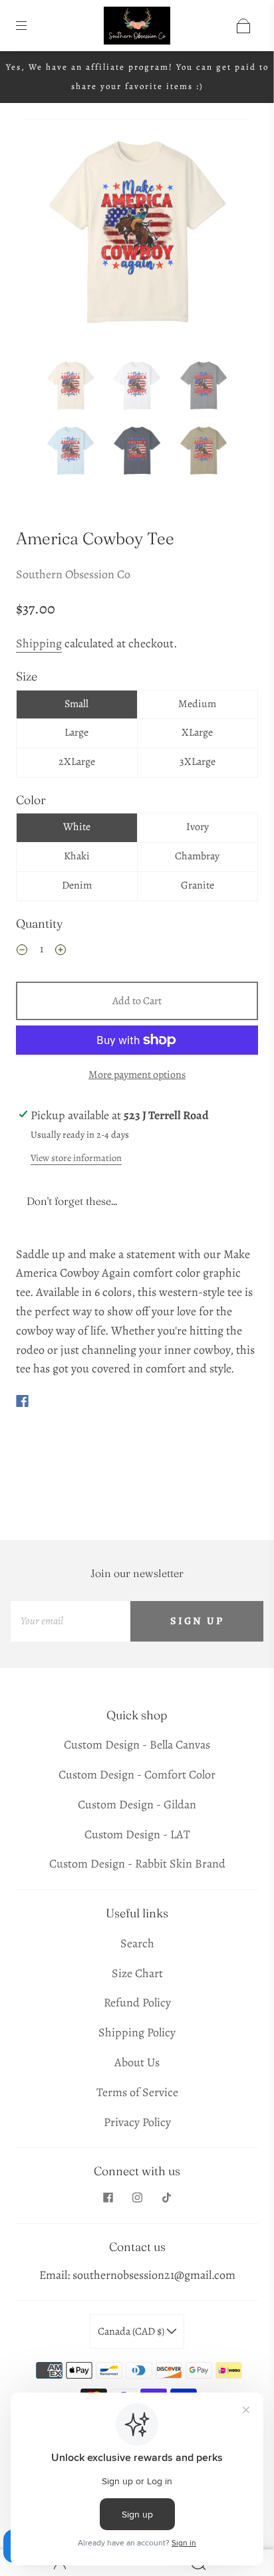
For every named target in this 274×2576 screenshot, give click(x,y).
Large (76, 732)
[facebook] (108, 2198)
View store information (76, 1158)
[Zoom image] (137, 235)
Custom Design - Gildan (137, 1804)
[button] (47, 235)
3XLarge (198, 762)
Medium (197, 704)
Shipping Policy (137, 2032)
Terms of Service (137, 2092)
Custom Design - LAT (137, 1834)
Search (137, 1943)
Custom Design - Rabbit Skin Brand (137, 1864)
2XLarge (77, 762)
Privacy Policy (137, 2122)
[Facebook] (22, 1401)
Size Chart (137, 1973)
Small (76, 704)
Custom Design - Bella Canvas (137, 1745)
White (77, 827)
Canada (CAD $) (132, 2331)
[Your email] (70, 1621)
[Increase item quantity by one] (61, 951)
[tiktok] (166, 2198)
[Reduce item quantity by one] (22, 951)
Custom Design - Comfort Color (137, 1774)
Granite (198, 885)
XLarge (197, 732)
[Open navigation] (31, 26)
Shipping (39, 643)
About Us (137, 2062)
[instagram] (137, 2198)
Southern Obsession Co (73, 574)
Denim (77, 885)
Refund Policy (137, 2002)
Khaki (77, 856)
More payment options (137, 1075)
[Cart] (243, 26)
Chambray (197, 856)
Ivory (198, 827)
